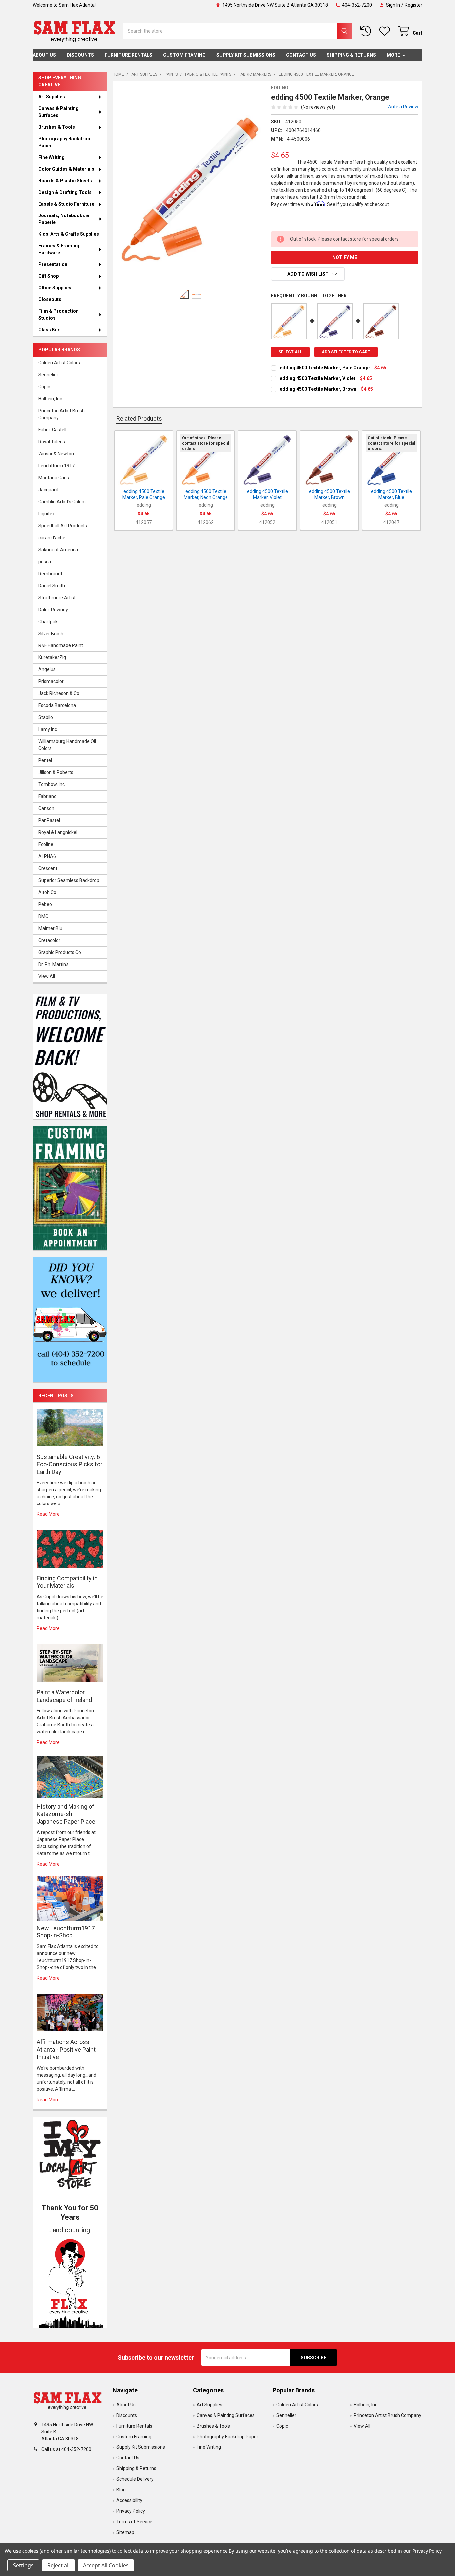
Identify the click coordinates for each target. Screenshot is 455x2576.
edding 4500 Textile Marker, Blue (392, 494)
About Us (44, 55)
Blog (121, 2490)
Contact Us (301, 55)
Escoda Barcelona (57, 705)
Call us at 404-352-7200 (66, 2449)
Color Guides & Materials (66, 169)
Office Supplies (55, 288)
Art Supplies (52, 97)
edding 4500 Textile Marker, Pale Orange (325, 368)
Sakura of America (58, 550)
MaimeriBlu (50, 928)
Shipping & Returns (351, 55)
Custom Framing (184, 55)
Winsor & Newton (56, 454)
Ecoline (46, 844)
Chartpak (48, 622)
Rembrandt (50, 574)
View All (47, 976)
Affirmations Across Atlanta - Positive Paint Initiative (66, 2049)
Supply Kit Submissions (246, 55)
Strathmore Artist (57, 598)
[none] (190, 189)
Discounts (80, 55)
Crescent (48, 868)
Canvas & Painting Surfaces (58, 112)
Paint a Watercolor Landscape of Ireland (64, 1696)
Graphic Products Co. (60, 952)
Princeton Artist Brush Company (61, 414)
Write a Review (403, 107)
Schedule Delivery (135, 2479)
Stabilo (46, 717)
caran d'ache (52, 538)
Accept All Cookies (106, 2565)
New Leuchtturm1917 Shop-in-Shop (66, 1932)
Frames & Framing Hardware (59, 249)
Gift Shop (48, 276)
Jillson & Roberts (56, 772)
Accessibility (129, 2500)
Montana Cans (54, 478)
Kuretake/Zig (52, 657)
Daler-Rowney (53, 610)
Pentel (45, 760)
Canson (46, 808)
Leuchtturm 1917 (56, 466)
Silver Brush (51, 634)
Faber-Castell (52, 430)
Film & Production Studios (58, 315)
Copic (44, 387)
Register (414, 5)
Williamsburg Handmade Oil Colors (67, 745)
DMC (43, 916)
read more (48, 1514)
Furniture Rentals (128, 55)
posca (45, 562)
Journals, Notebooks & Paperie (64, 219)
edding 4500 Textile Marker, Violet (318, 378)
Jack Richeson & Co (59, 693)
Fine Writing (51, 157)
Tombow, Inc (51, 784)
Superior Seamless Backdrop (69, 880)
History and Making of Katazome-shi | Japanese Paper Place (66, 1814)
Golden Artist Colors (59, 363)
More (393, 55)
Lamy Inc (48, 729)
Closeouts (50, 299)
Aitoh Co (47, 892)
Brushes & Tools (57, 127)
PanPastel (49, 820)
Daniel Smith (52, 586)
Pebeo (45, 904)
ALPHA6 (47, 856)
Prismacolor (51, 681)
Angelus (47, 669)
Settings (23, 2565)
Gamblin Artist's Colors (62, 502)
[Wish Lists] (386, 31)
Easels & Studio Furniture (66, 204)
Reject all (58, 2565)
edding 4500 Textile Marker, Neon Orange (206, 494)
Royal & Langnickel (58, 832)
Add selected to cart (346, 352)
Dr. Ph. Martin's (53, 964)
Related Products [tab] (139, 419)
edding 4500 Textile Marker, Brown (318, 389)
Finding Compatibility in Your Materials (67, 1582)
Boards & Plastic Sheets (65, 181)
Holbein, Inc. (51, 399)
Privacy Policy (131, 2511)
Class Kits (49, 330)
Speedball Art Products (63, 526)
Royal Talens (52, 442)
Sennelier (48, 375)
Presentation (53, 264)
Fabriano (47, 796)
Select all (290, 352)
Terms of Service (134, 2522)
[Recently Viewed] (367, 31)
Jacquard (48, 490)
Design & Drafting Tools (65, 192)
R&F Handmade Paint (61, 645)
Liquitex (46, 514)
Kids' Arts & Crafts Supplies (69, 234)
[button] (70, 2282)
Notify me (345, 257)
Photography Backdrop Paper (64, 142)
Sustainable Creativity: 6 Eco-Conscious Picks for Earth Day (69, 1464)
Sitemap (125, 2532)
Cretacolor (49, 940)
